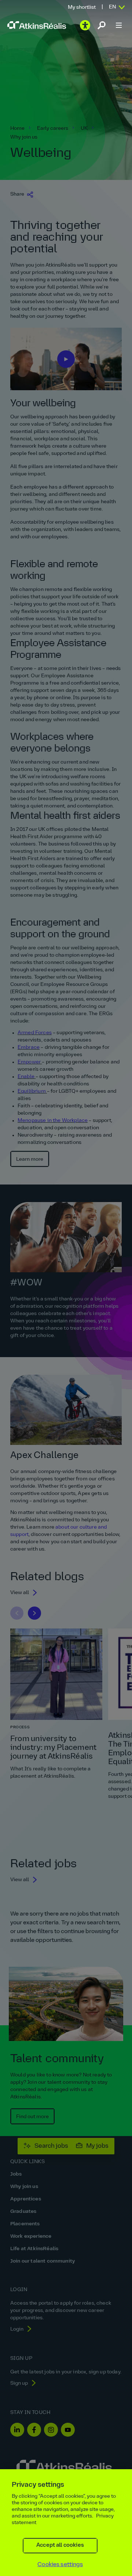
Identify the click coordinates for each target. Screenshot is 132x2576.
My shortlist (82, 7)
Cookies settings (60, 2565)
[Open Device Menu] (119, 25)
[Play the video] (85, 25)
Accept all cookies (60, 2545)
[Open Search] (102, 25)
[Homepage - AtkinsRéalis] (37, 25)
